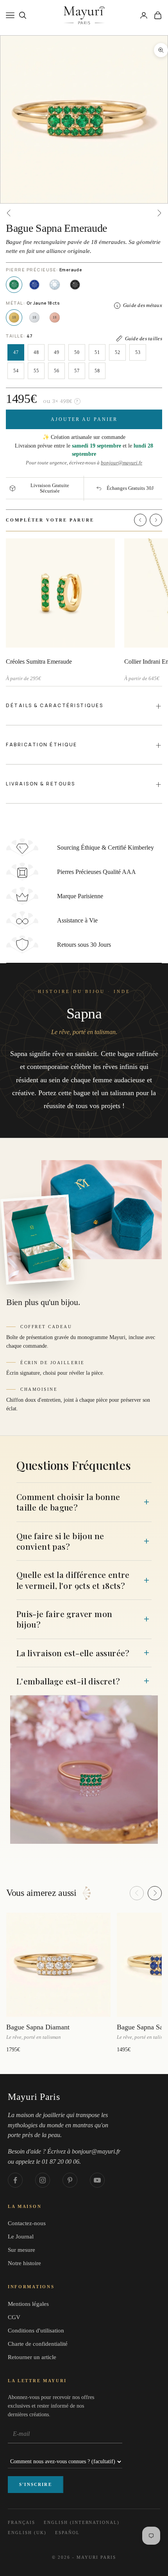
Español (67, 2533)
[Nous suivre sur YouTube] (97, 2180)
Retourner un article (32, 2357)
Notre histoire (24, 2263)
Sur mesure (21, 2250)
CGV (14, 2317)
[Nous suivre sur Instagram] (43, 2180)
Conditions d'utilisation (36, 2330)
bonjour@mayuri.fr (122, 463)
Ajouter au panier (84, 419)
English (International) (82, 2522)
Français (21, 2522)
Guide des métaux (143, 305)
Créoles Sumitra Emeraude (39, 662)
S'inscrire (36, 2484)
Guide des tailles (144, 338)
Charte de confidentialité (38, 2344)
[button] (140, 520)
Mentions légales (28, 2304)
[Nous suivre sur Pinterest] (70, 2180)
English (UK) (27, 2533)
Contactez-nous (27, 2223)
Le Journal (21, 2237)
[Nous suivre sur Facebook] (15, 2180)
